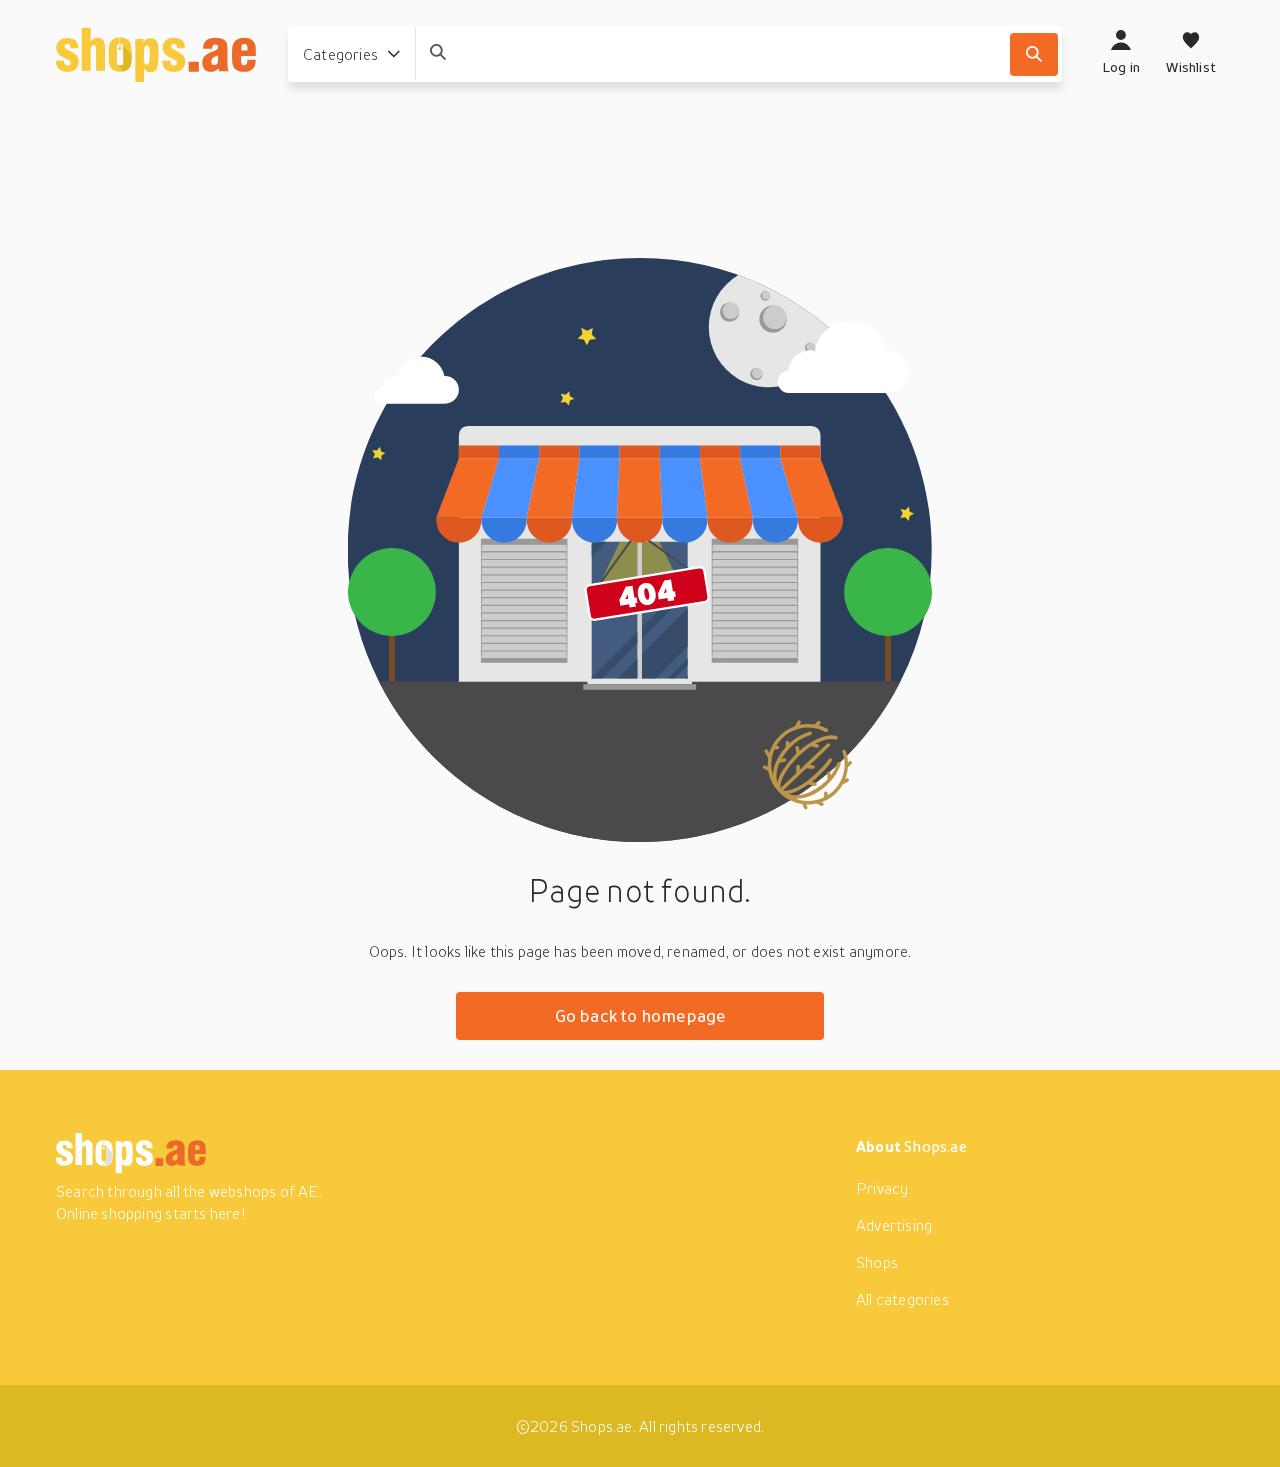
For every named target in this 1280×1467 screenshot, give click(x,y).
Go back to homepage (640, 1015)
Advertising (894, 1225)
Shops (877, 1262)
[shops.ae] (156, 54)
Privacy (882, 1188)
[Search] (1034, 54)
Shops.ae (935, 1146)
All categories (902, 1299)
